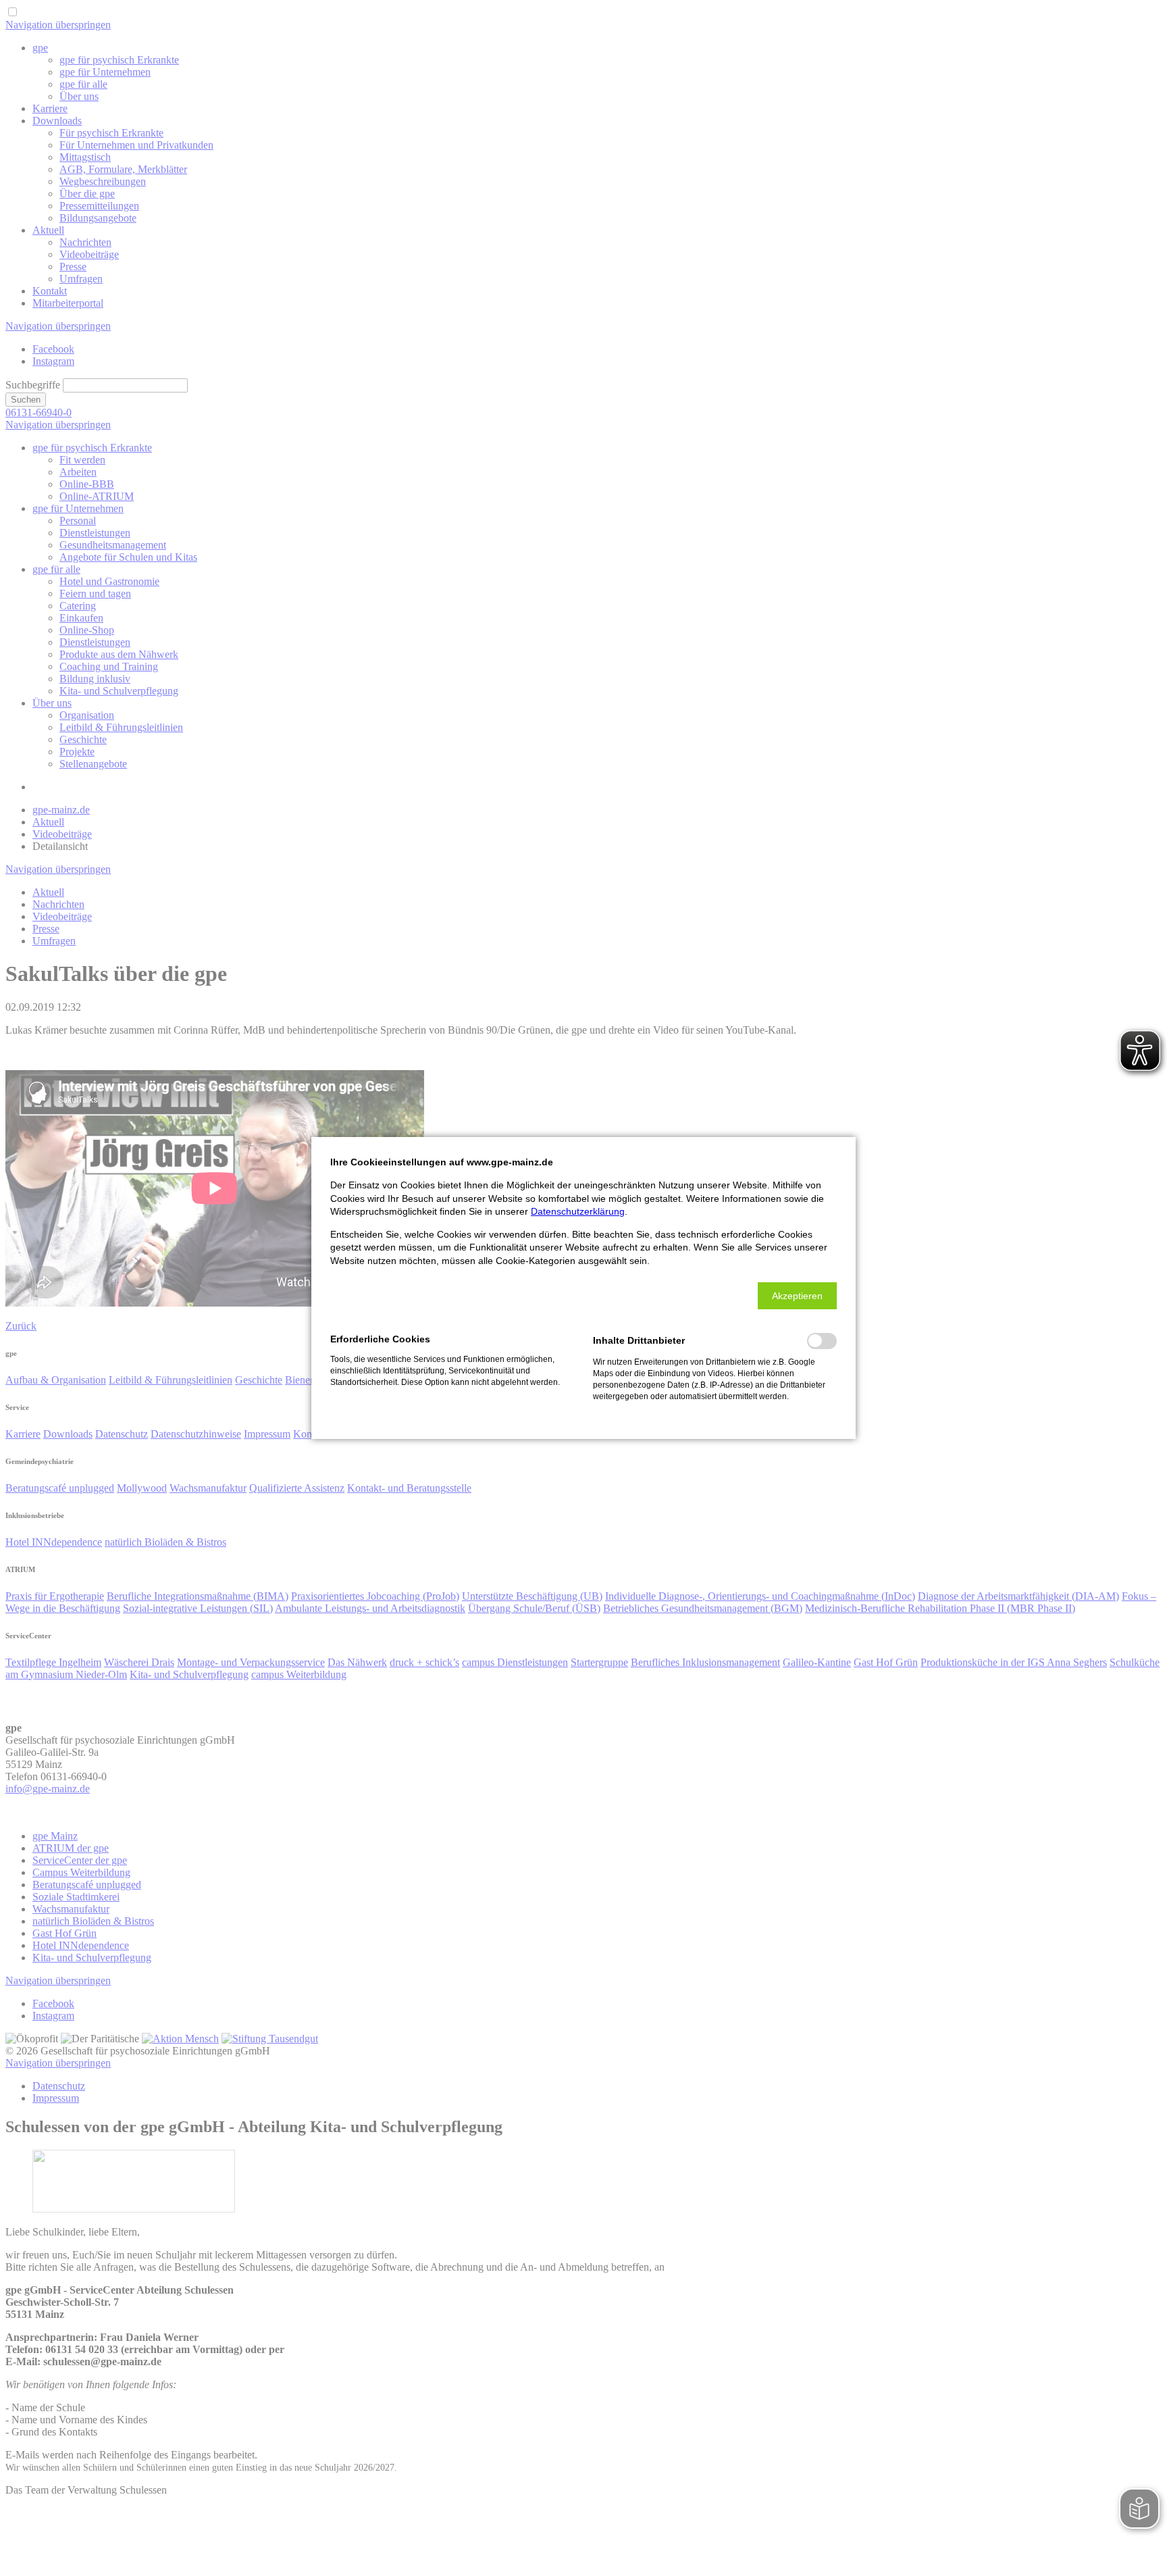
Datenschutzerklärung (578, 1211)
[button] (797, 1296)
